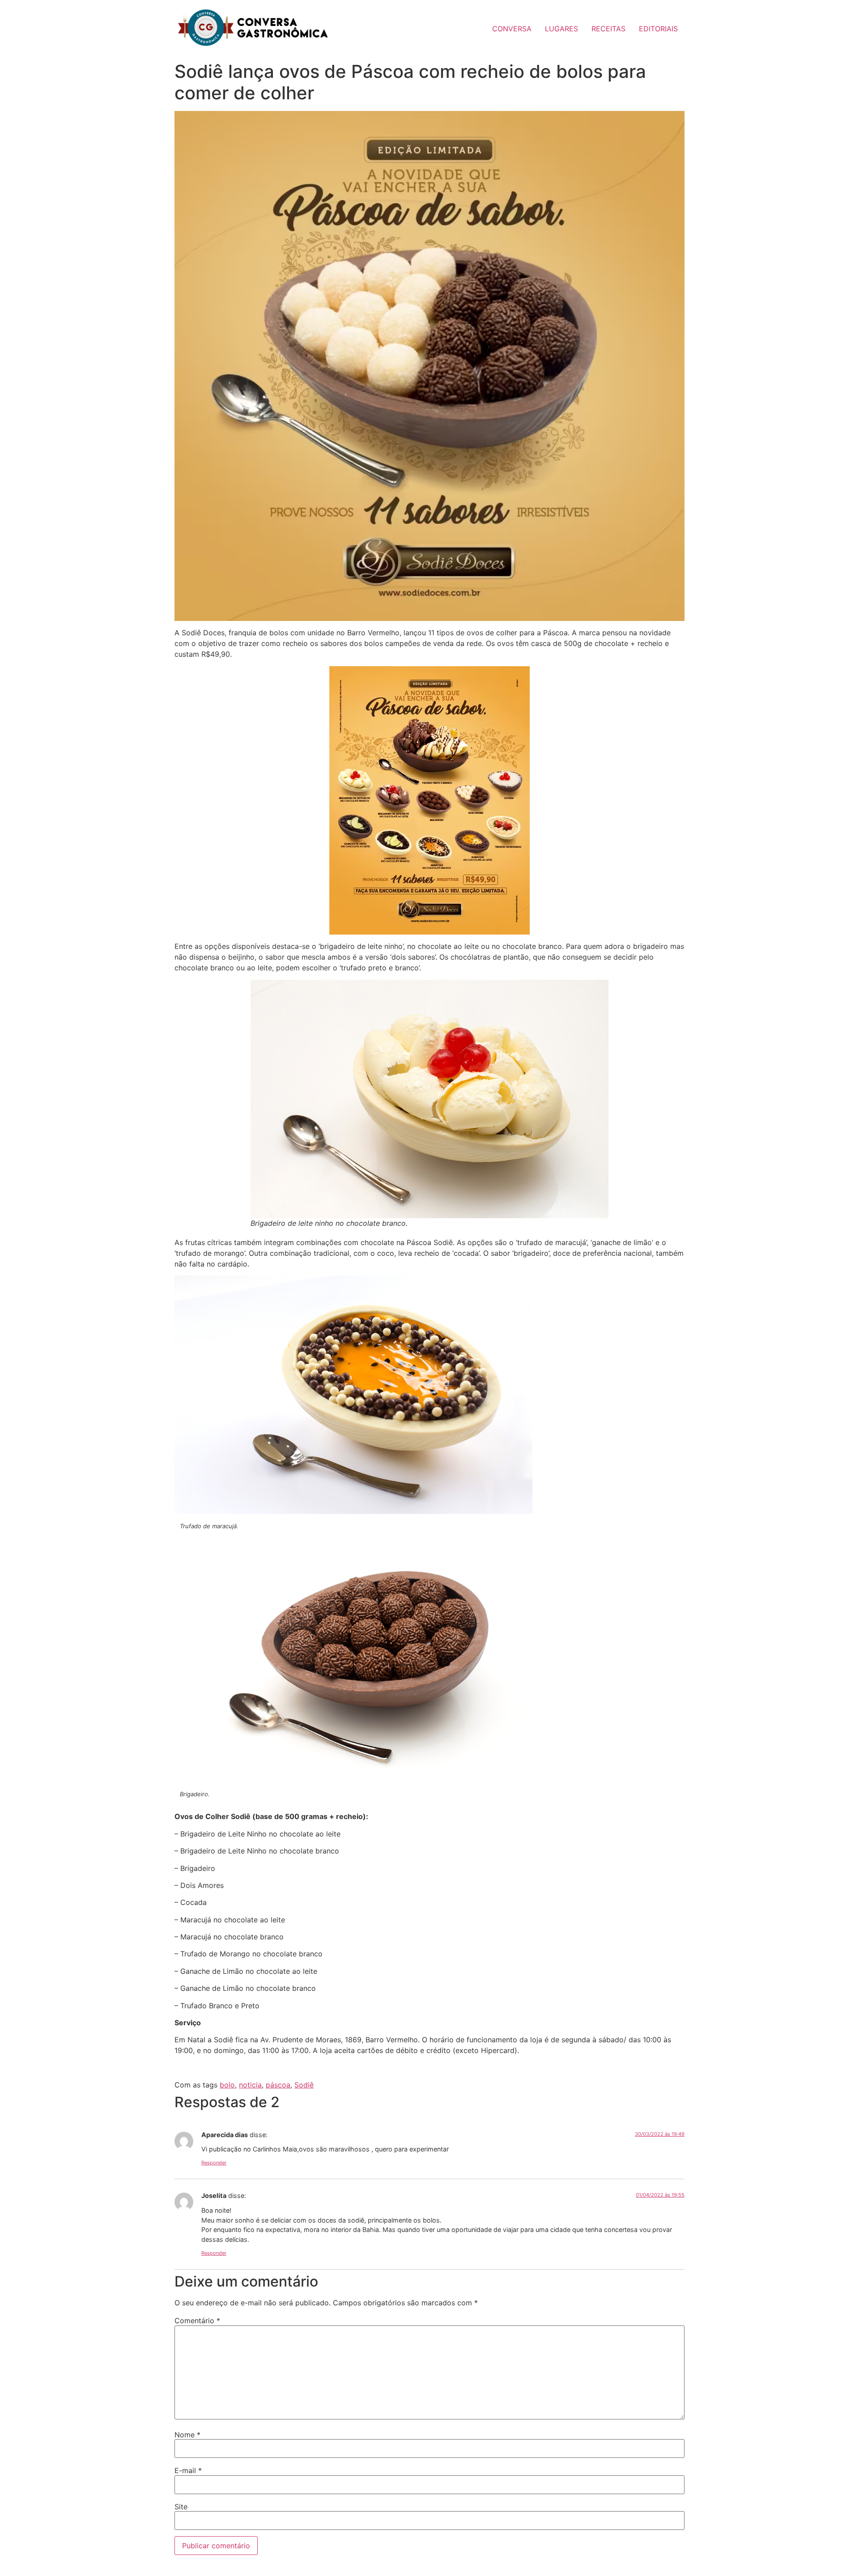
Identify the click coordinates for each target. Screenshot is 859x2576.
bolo (227, 2085)
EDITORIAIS (658, 29)
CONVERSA (512, 29)
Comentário (197, 2321)
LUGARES (561, 29)
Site (181, 2507)
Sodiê (304, 2085)
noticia (250, 2085)
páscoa (278, 2085)
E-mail (188, 2470)
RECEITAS (608, 29)
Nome (187, 2435)
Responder (214, 2163)
